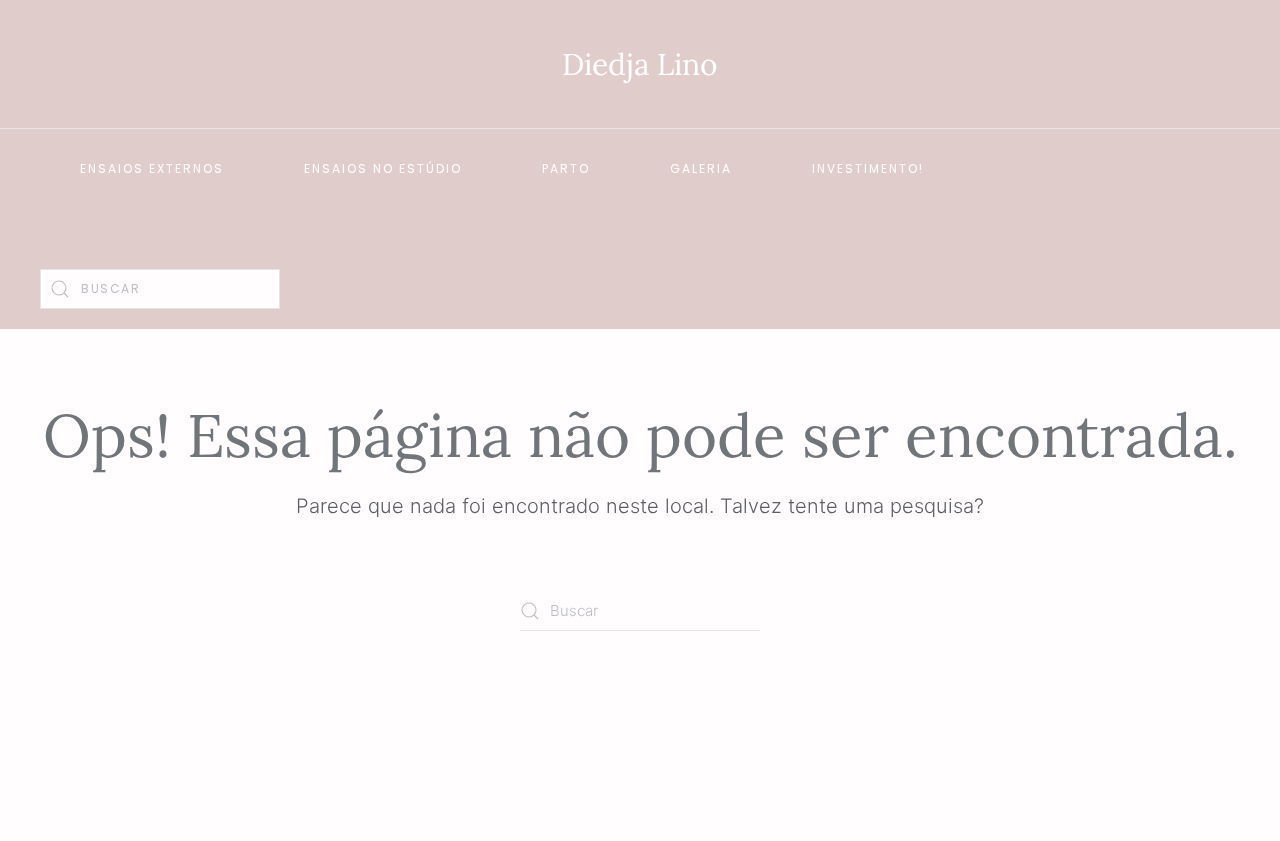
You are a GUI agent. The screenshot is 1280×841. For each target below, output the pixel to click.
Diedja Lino (640, 64)
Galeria (701, 168)
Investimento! (868, 168)
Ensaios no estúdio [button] (383, 168)
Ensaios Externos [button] (152, 168)
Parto (566, 168)
